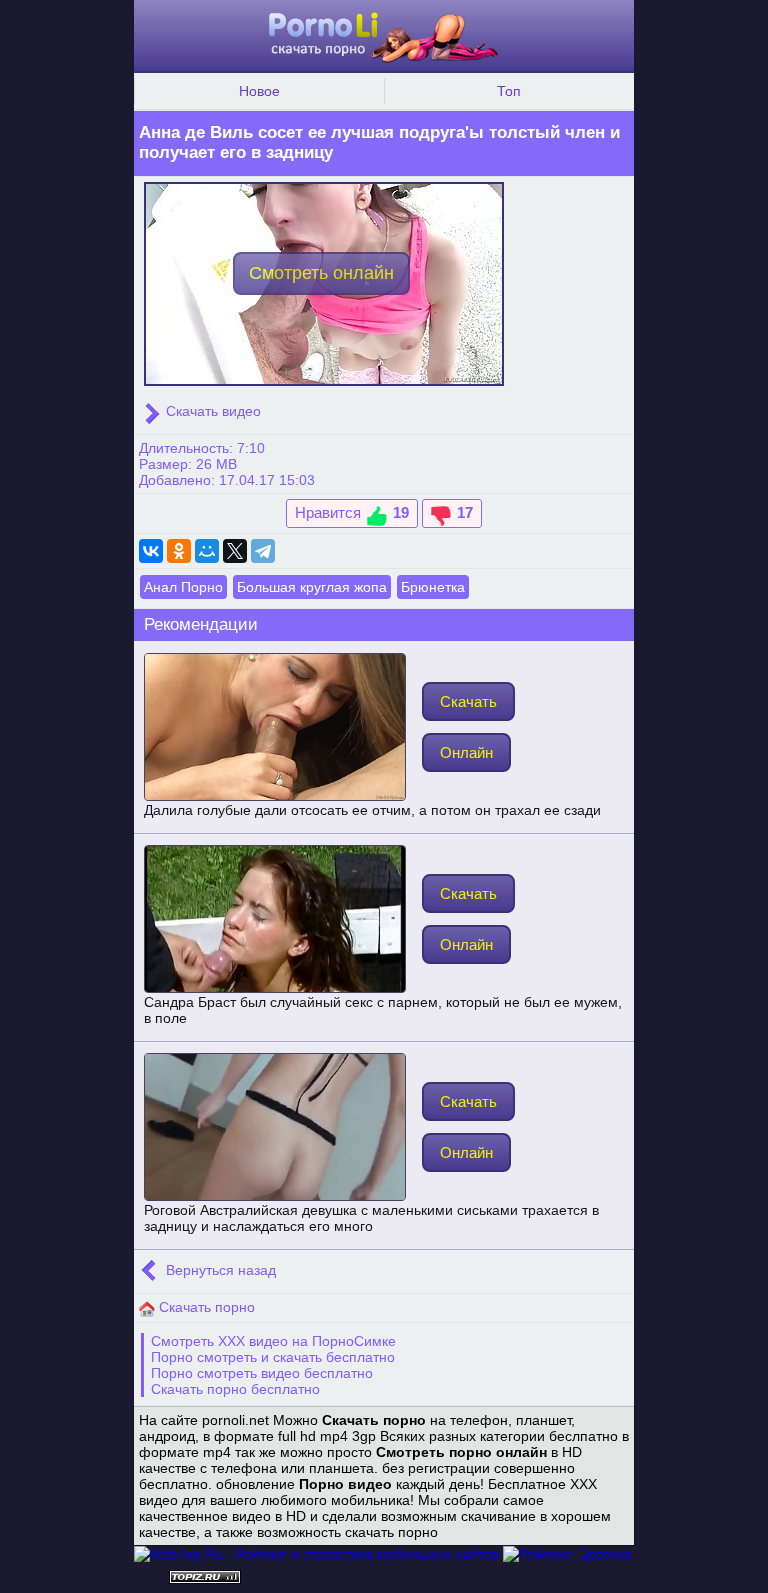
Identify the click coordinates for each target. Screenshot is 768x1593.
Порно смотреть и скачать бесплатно (273, 1357)
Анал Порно (183, 587)
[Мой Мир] (207, 551)
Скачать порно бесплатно (235, 1389)
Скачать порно (205, 1307)
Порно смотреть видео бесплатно (262, 1373)
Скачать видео (211, 411)
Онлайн (466, 752)
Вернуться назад (219, 1270)
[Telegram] (263, 551)
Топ (509, 91)
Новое (259, 91)
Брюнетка (433, 587)
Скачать (468, 701)
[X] (235, 551)
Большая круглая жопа (312, 587)
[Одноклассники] (179, 551)
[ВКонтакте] (151, 551)
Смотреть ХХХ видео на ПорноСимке (273, 1341)
